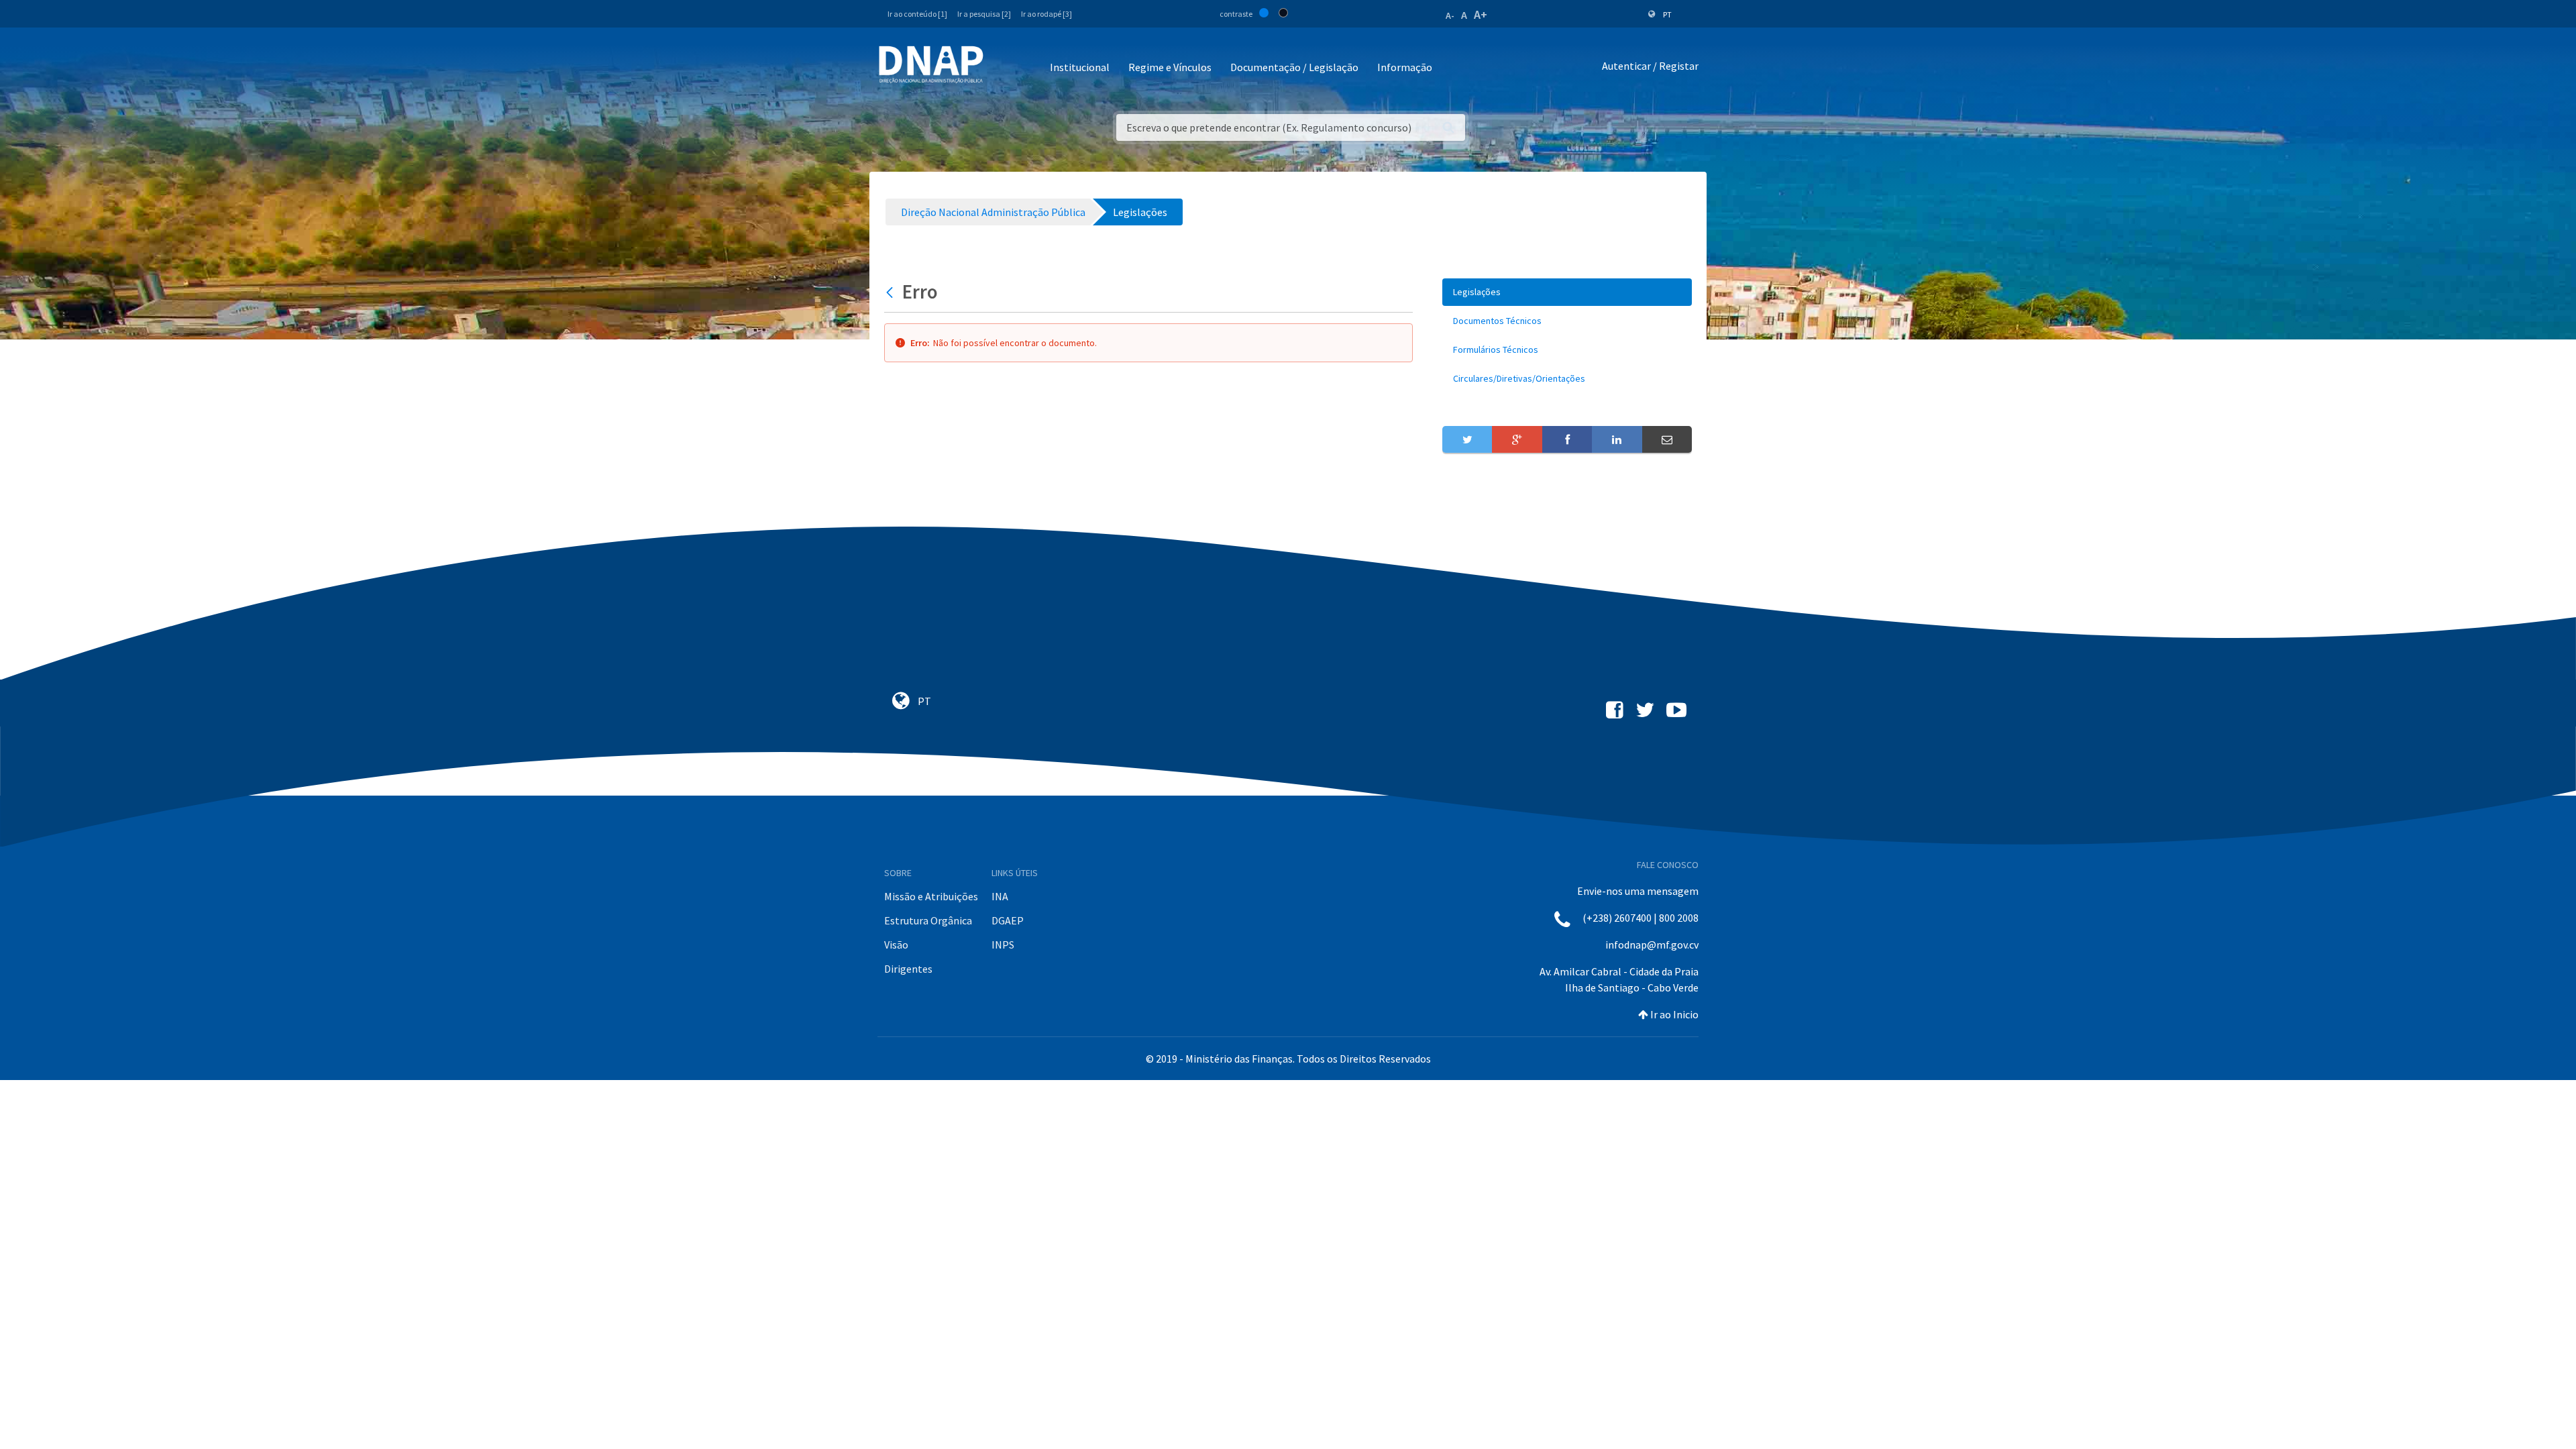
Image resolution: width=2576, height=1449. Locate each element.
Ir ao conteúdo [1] (917, 14)
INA (1000, 896)
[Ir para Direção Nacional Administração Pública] (931, 64)
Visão (896, 945)
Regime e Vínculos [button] (1170, 67)
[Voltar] (891, 292)
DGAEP (1008, 920)
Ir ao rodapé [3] (1046, 14)
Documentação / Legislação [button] (1294, 67)
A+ (1481, 14)
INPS (1003, 945)
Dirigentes (908, 969)
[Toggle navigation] (1003, 68)
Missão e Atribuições (931, 896)
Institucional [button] (1080, 67)
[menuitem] (1567, 292)
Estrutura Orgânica (928, 920)
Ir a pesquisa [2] (984, 14)
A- (1450, 15)
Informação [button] (1405, 67)
